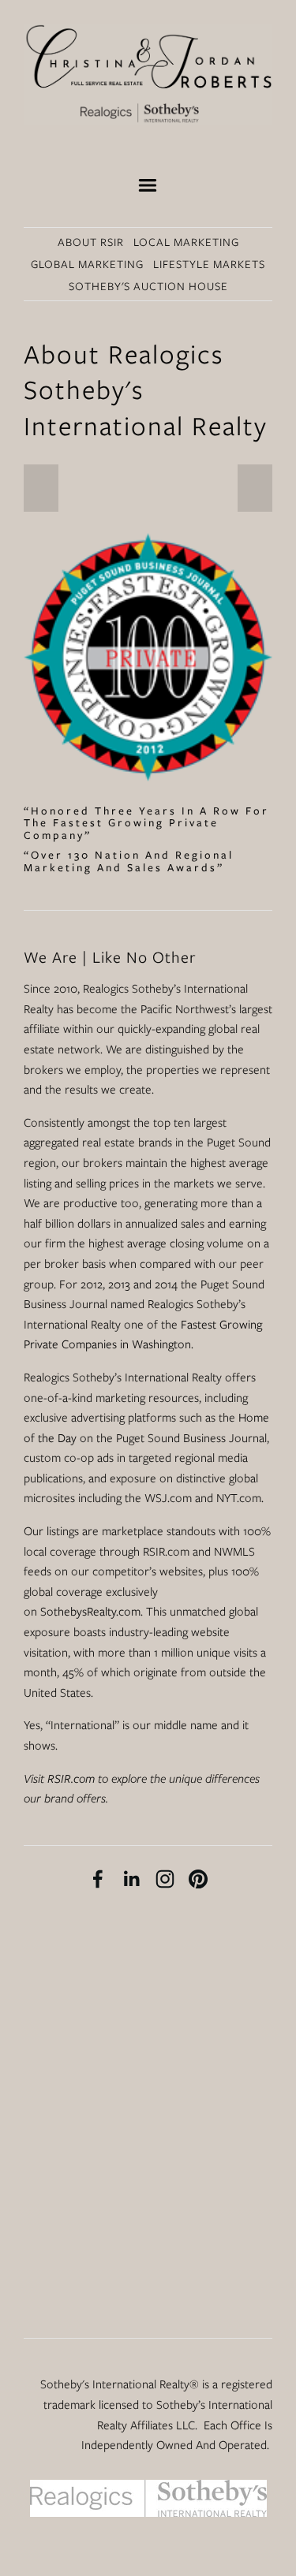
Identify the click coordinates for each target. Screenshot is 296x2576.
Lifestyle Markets (209, 264)
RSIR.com (71, 1779)
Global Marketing (87, 264)
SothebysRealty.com (90, 1612)
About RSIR (91, 242)
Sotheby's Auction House (148, 286)
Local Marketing (186, 242)
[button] (41, 488)
